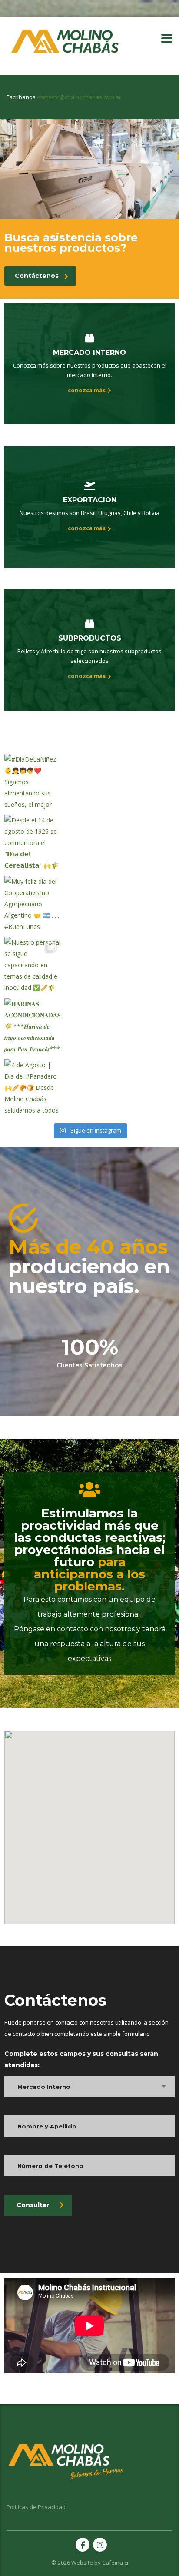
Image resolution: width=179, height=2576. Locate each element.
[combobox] (89, 2087)
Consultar (33, 2205)
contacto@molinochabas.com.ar (79, 97)
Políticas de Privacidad (36, 2507)
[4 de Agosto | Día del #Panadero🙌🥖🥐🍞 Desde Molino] (33, 1088)
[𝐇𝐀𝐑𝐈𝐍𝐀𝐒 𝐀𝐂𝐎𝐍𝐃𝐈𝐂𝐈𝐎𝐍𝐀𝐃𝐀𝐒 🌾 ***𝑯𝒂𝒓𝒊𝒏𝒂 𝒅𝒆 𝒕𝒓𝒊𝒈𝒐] (33, 1027)
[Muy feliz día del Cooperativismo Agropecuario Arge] (33, 904)
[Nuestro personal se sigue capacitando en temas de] (33, 965)
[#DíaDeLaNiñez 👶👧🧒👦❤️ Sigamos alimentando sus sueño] (33, 782)
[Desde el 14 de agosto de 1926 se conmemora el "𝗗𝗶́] (33, 843)
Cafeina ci (115, 2563)
